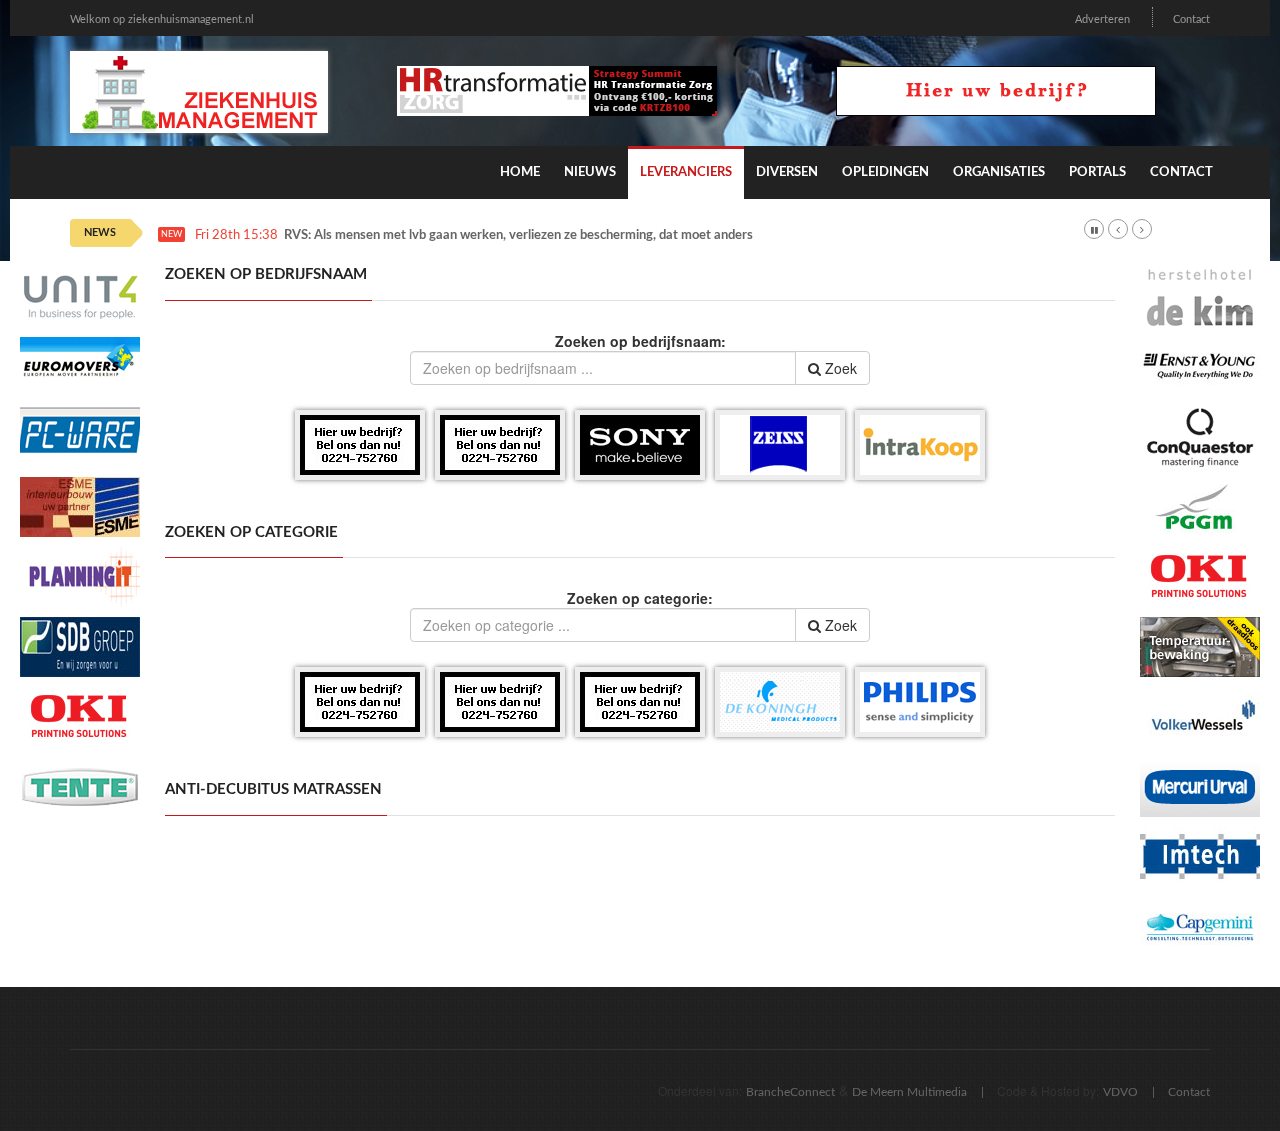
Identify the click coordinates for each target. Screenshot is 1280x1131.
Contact (1191, 19)
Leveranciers (686, 172)
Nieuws (590, 172)
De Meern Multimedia (909, 1092)
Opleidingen (885, 172)
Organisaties (999, 172)
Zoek (839, 368)
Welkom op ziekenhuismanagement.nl (162, 19)
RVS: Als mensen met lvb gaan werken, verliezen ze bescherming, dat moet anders (518, 235)
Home (520, 172)
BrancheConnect (790, 1092)
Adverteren (1102, 19)
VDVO (1120, 1092)
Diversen (787, 172)
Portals (1097, 172)
